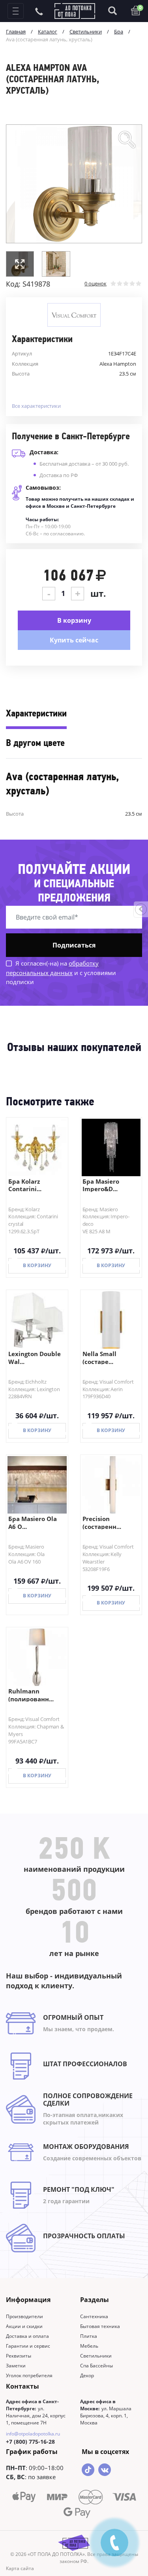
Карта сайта (20, 2568)
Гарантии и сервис (28, 2346)
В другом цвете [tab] (35, 744)
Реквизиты (19, 2356)
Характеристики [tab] (36, 714)
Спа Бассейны (96, 2366)
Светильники (96, 2356)
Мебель (89, 2346)
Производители (24, 2316)
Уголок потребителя (29, 2375)
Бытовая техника (100, 2326)
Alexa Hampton (118, 364)
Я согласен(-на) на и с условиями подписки (61, 972)
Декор (87, 2375)
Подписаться (74, 945)
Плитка (89, 2336)
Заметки (16, 2366)
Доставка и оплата (27, 2336)
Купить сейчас (74, 640)
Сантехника (94, 2316)
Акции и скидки (24, 2326)
